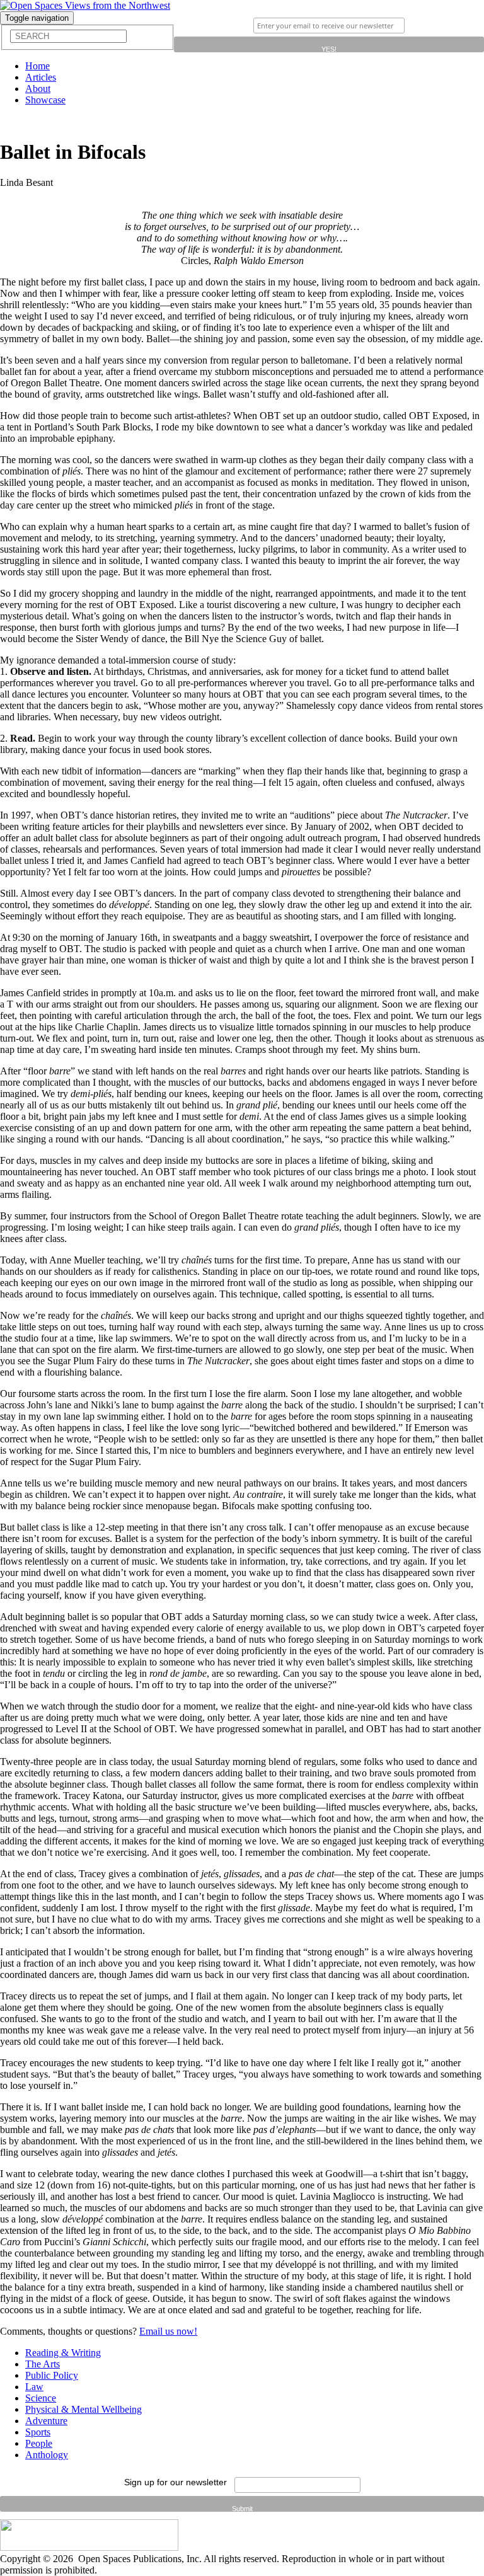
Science (41, 2398)
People (39, 2443)
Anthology (47, 2455)
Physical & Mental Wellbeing (84, 2409)
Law (34, 2387)
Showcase (45, 100)
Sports (38, 2432)
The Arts (43, 2364)
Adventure (46, 2421)
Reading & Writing (63, 2353)
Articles (41, 77)
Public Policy (52, 2375)
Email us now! (168, 2331)
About (38, 89)
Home (37, 66)
